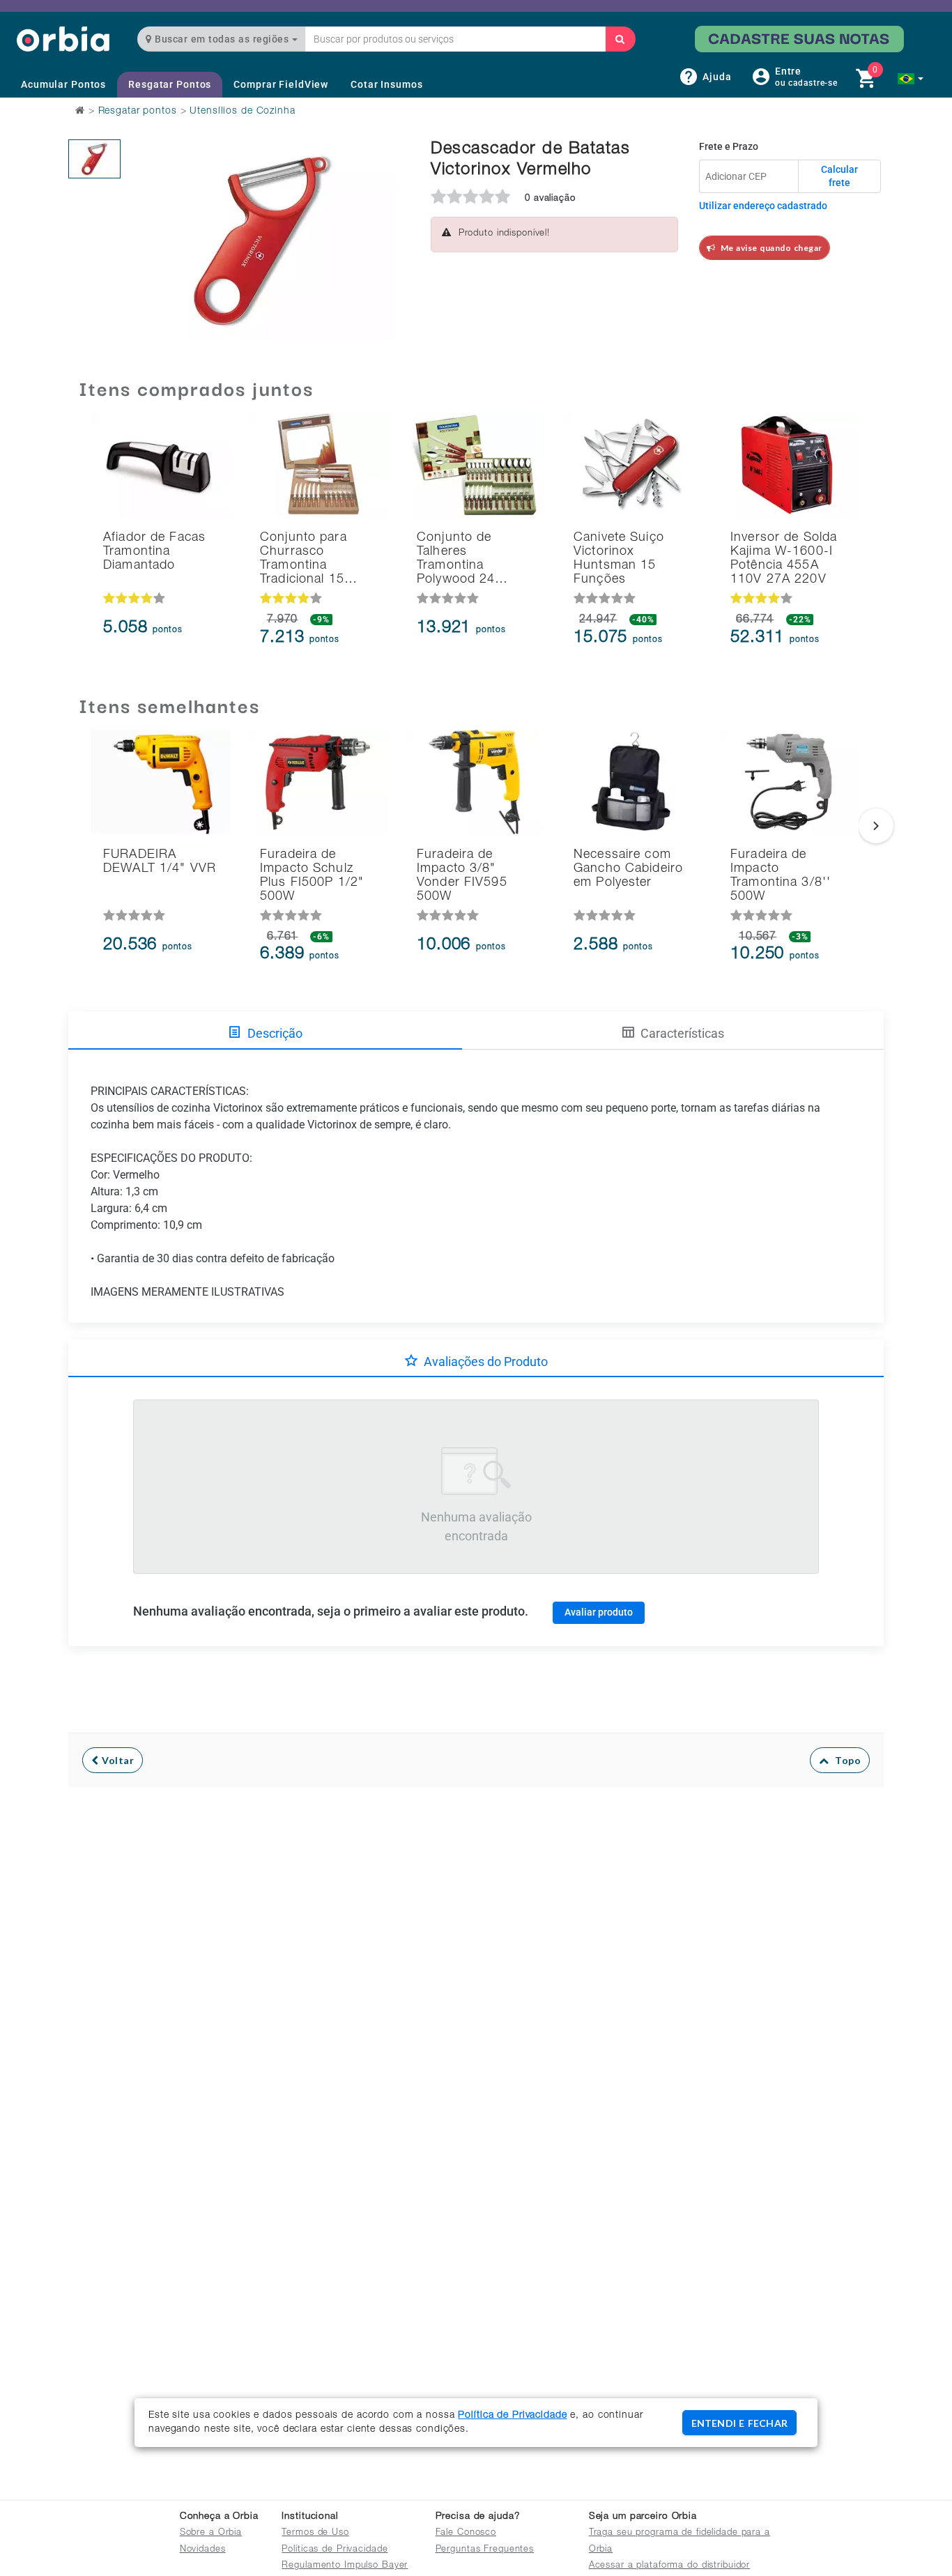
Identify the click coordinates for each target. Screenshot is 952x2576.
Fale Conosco (466, 2533)
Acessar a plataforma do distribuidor (670, 2566)
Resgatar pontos (138, 112)
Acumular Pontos (63, 84)
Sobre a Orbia (211, 2533)
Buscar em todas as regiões (222, 39)
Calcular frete (839, 176)
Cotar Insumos (386, 84)
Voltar (117, 1760)
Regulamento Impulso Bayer (345, 2566)
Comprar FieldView (281, 84)
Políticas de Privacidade (335, 2550)
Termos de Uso (315, 2533)
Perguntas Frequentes (485, 2550)
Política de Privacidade (512, 2416)
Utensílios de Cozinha (242, 112)
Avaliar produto (599, 1612)
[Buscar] (620, 39)
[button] (911, 79)
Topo (845, 1760)
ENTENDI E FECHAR (739, 2423)
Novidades (203, 2550)
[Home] (63, 39)
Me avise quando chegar (769, 248)
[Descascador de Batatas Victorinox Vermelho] (94, 159)
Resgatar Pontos (170, 84)
